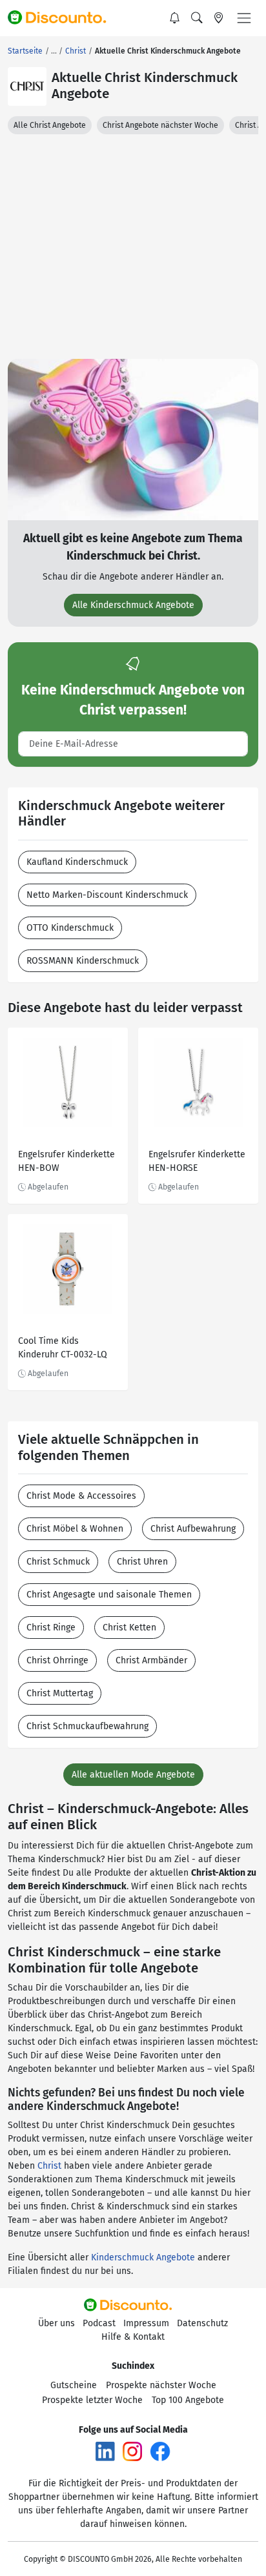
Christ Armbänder (151, 1660)
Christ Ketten (129, 1628)
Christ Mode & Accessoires (81, 1496)
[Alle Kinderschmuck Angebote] (133, 439)
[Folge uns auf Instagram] (132, 2451)
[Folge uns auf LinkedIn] (105, 2451)
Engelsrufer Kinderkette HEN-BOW (66, 1161)
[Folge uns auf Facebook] (160, 2451)
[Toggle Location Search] (219, 18)
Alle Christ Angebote (50, 125)
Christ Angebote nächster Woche (160, 125)
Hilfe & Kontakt (133, 2337)
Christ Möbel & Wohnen (75, 1529)
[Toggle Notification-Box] (175, 18)
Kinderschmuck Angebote (143, 2257)
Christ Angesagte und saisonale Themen (109, 1595)
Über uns (56, 2323)
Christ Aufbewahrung (193, 1529)
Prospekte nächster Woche (161, 2385)
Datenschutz (202, 2323)
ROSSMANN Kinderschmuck (83, 961)
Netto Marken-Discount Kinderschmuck (107, 895)
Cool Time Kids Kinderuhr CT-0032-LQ (63, 1348)
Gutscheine (74, 2385)
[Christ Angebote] (27, 86)
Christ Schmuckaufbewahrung (87, 1726)
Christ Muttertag (60, 1693)
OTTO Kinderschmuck (70, 928)
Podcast (99, 2323)
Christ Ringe (51, 1628)
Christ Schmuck (58, 1562)
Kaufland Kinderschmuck (77, 862)
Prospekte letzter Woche (92, 2400)
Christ (49, 2166)
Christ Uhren (142, 1562)
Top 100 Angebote (188, 2400)
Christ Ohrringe (57, 1660)
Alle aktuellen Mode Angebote (133, 1775)
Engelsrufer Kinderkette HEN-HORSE (197, 1161)
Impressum (146, 2323)
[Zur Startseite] (63, 18)
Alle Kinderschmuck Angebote (133, 605)
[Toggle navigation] (244, 18)
